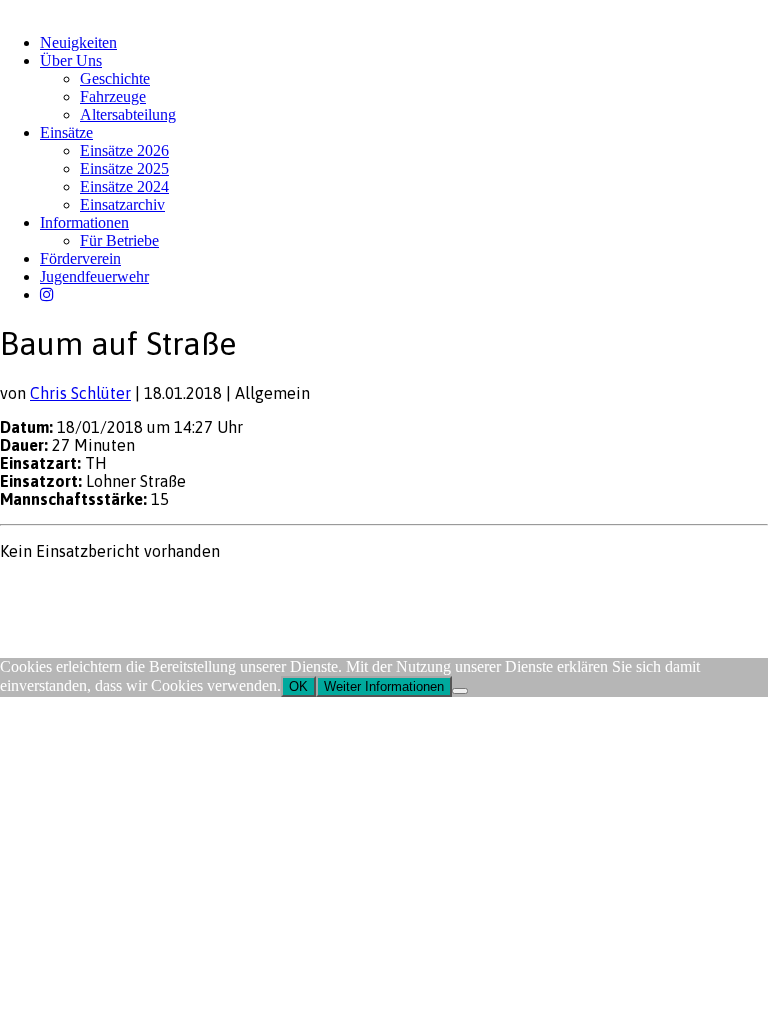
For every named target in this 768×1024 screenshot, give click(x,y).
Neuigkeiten (78, 42)
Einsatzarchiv (122, 204)
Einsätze (66, 132)
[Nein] (460, 691)
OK (298, 686)
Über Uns (71, 60)
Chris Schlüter (80, 393)
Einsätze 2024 (124, 186)
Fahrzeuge (113, 96)
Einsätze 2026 (124, 150)
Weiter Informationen (384, 686)
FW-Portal (179, 589)
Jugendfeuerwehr (94, 276)
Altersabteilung (128, 114)
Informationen (84, 222)
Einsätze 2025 (124, 168)
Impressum (31, 589)
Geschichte (115, 78)
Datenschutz (106, 589)
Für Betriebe (119, 240)
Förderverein (80, 258)
